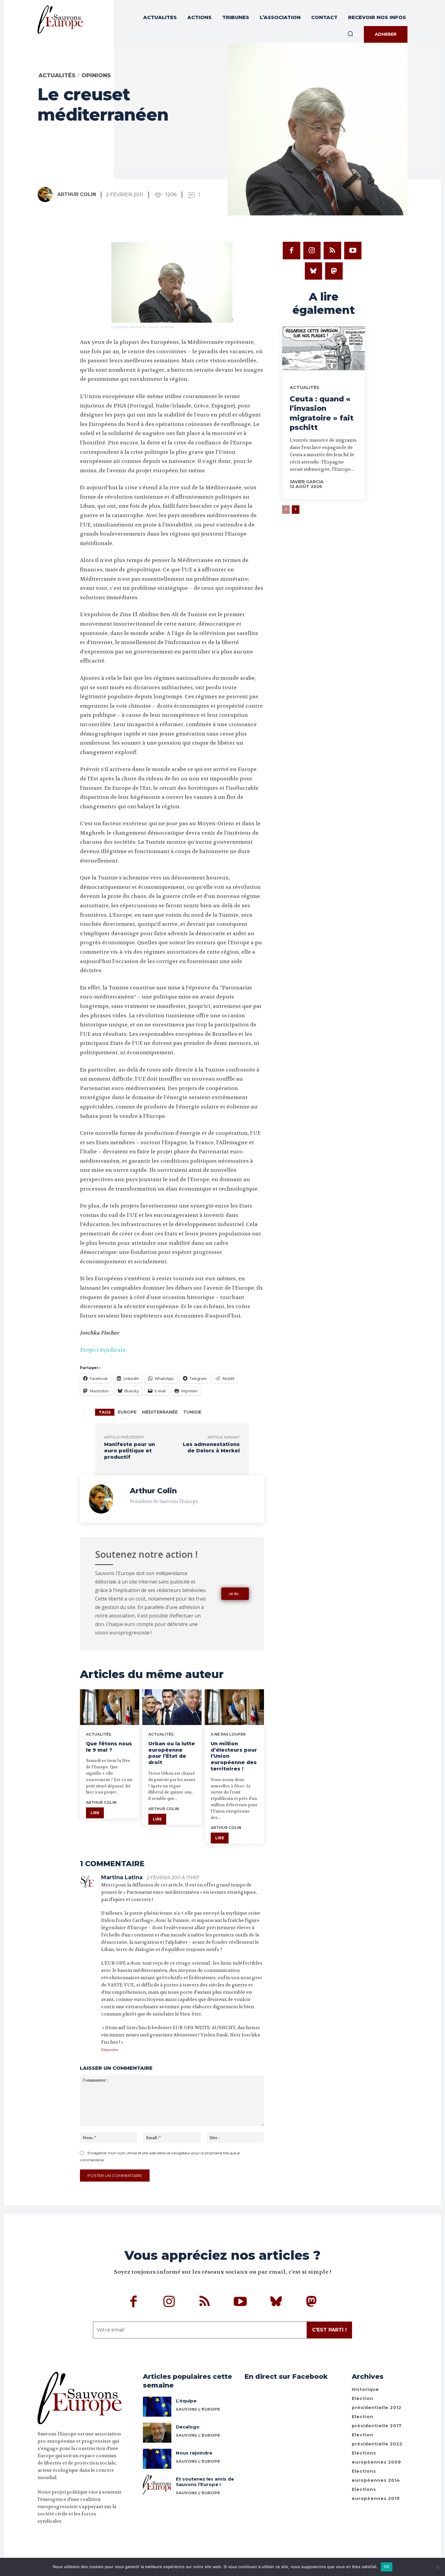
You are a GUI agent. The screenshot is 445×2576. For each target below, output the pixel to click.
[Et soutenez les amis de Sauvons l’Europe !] (157, 2485)
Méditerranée (160, 1412)
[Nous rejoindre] (157, 2459)
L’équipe (186, 2401)
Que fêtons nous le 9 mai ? (109, 1747)
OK (387, 2567)
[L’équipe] (157, 2407)
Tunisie (192, 1412)
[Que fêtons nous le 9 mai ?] (110, 1707)
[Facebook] (292, 251)
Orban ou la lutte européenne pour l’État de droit (172, 1753)
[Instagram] (312, 251)
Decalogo (188, 2427)
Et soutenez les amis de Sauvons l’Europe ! (205, 2482)
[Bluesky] (314, 271)
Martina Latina (122, 1877)
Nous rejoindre (194, 2453)
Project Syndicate (103, 1350)
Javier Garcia (307, 482)
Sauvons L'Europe (198, 2409)
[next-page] (296, 510)
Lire (95, 1813)
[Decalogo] (157, 2433)
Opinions (96, 75)
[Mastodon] (334, 271)
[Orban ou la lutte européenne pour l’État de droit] (172, 1707)
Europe (127, 1412)
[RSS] (332, 251)
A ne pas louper (228, 1734)
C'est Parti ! (329, 2330)
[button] (350, 34)
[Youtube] (353, 251)
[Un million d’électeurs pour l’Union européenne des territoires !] (234, 1707)
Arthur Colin (77, 194)
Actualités (57, 75)
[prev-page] (286, 510)
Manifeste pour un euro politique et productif (130, 1451)
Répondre (110, 2050)
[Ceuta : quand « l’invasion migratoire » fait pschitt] (324, 350)
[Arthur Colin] (47, 194)
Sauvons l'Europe (198, 2435)
